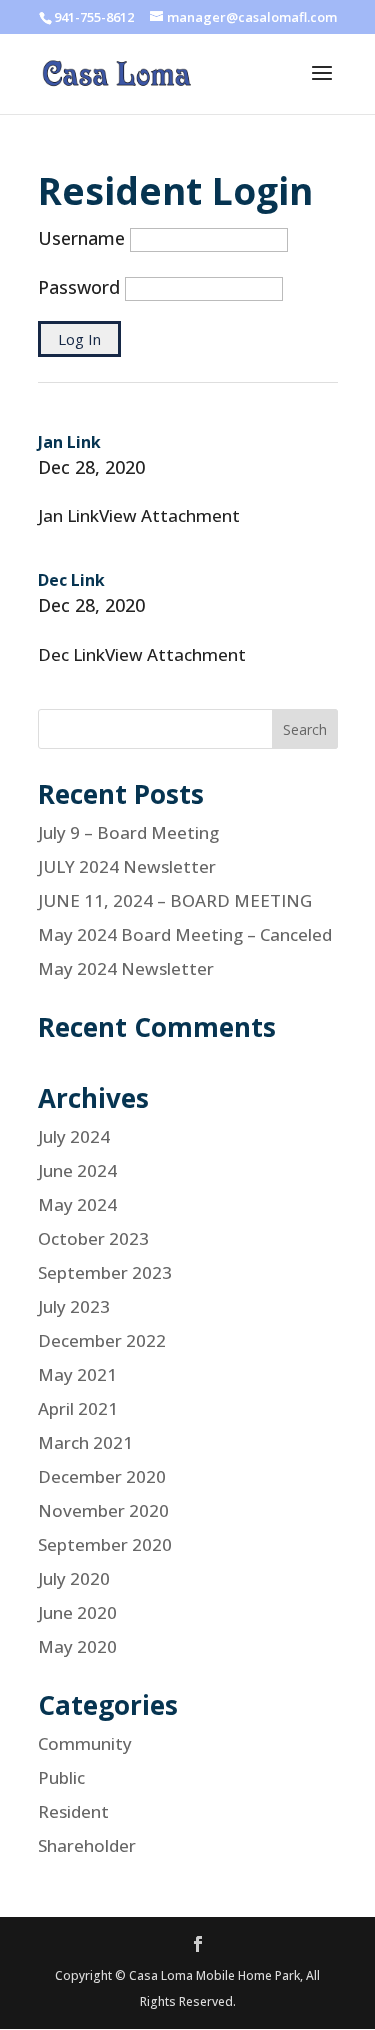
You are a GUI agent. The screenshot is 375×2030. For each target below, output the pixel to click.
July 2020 (74, 1578)
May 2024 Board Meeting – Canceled (185, 934)
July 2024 (74, 1136)
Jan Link (69, 442)
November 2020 (103, 1510)
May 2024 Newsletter (126, 968)
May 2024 (77, 1204)
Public (61, 1777)
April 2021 (78, 1408)
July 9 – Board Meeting (128, 832)
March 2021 (85, 1442)
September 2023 (105, 1272)
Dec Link (71, 580)
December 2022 (102, 1340)
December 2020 (102, 1476)
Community (85, 1743)
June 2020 (77, 1612)
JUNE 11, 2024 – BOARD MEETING (175, 900)
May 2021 (77, 1374)
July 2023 (74, 1306)
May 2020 (77, 1646)
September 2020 (105, 1544)
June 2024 (77, 1170)
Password (79, 287)
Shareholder (87, 1845)
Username (81, 238)
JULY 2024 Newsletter (127, 866)
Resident (73, 1811)
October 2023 (93, 1238)
